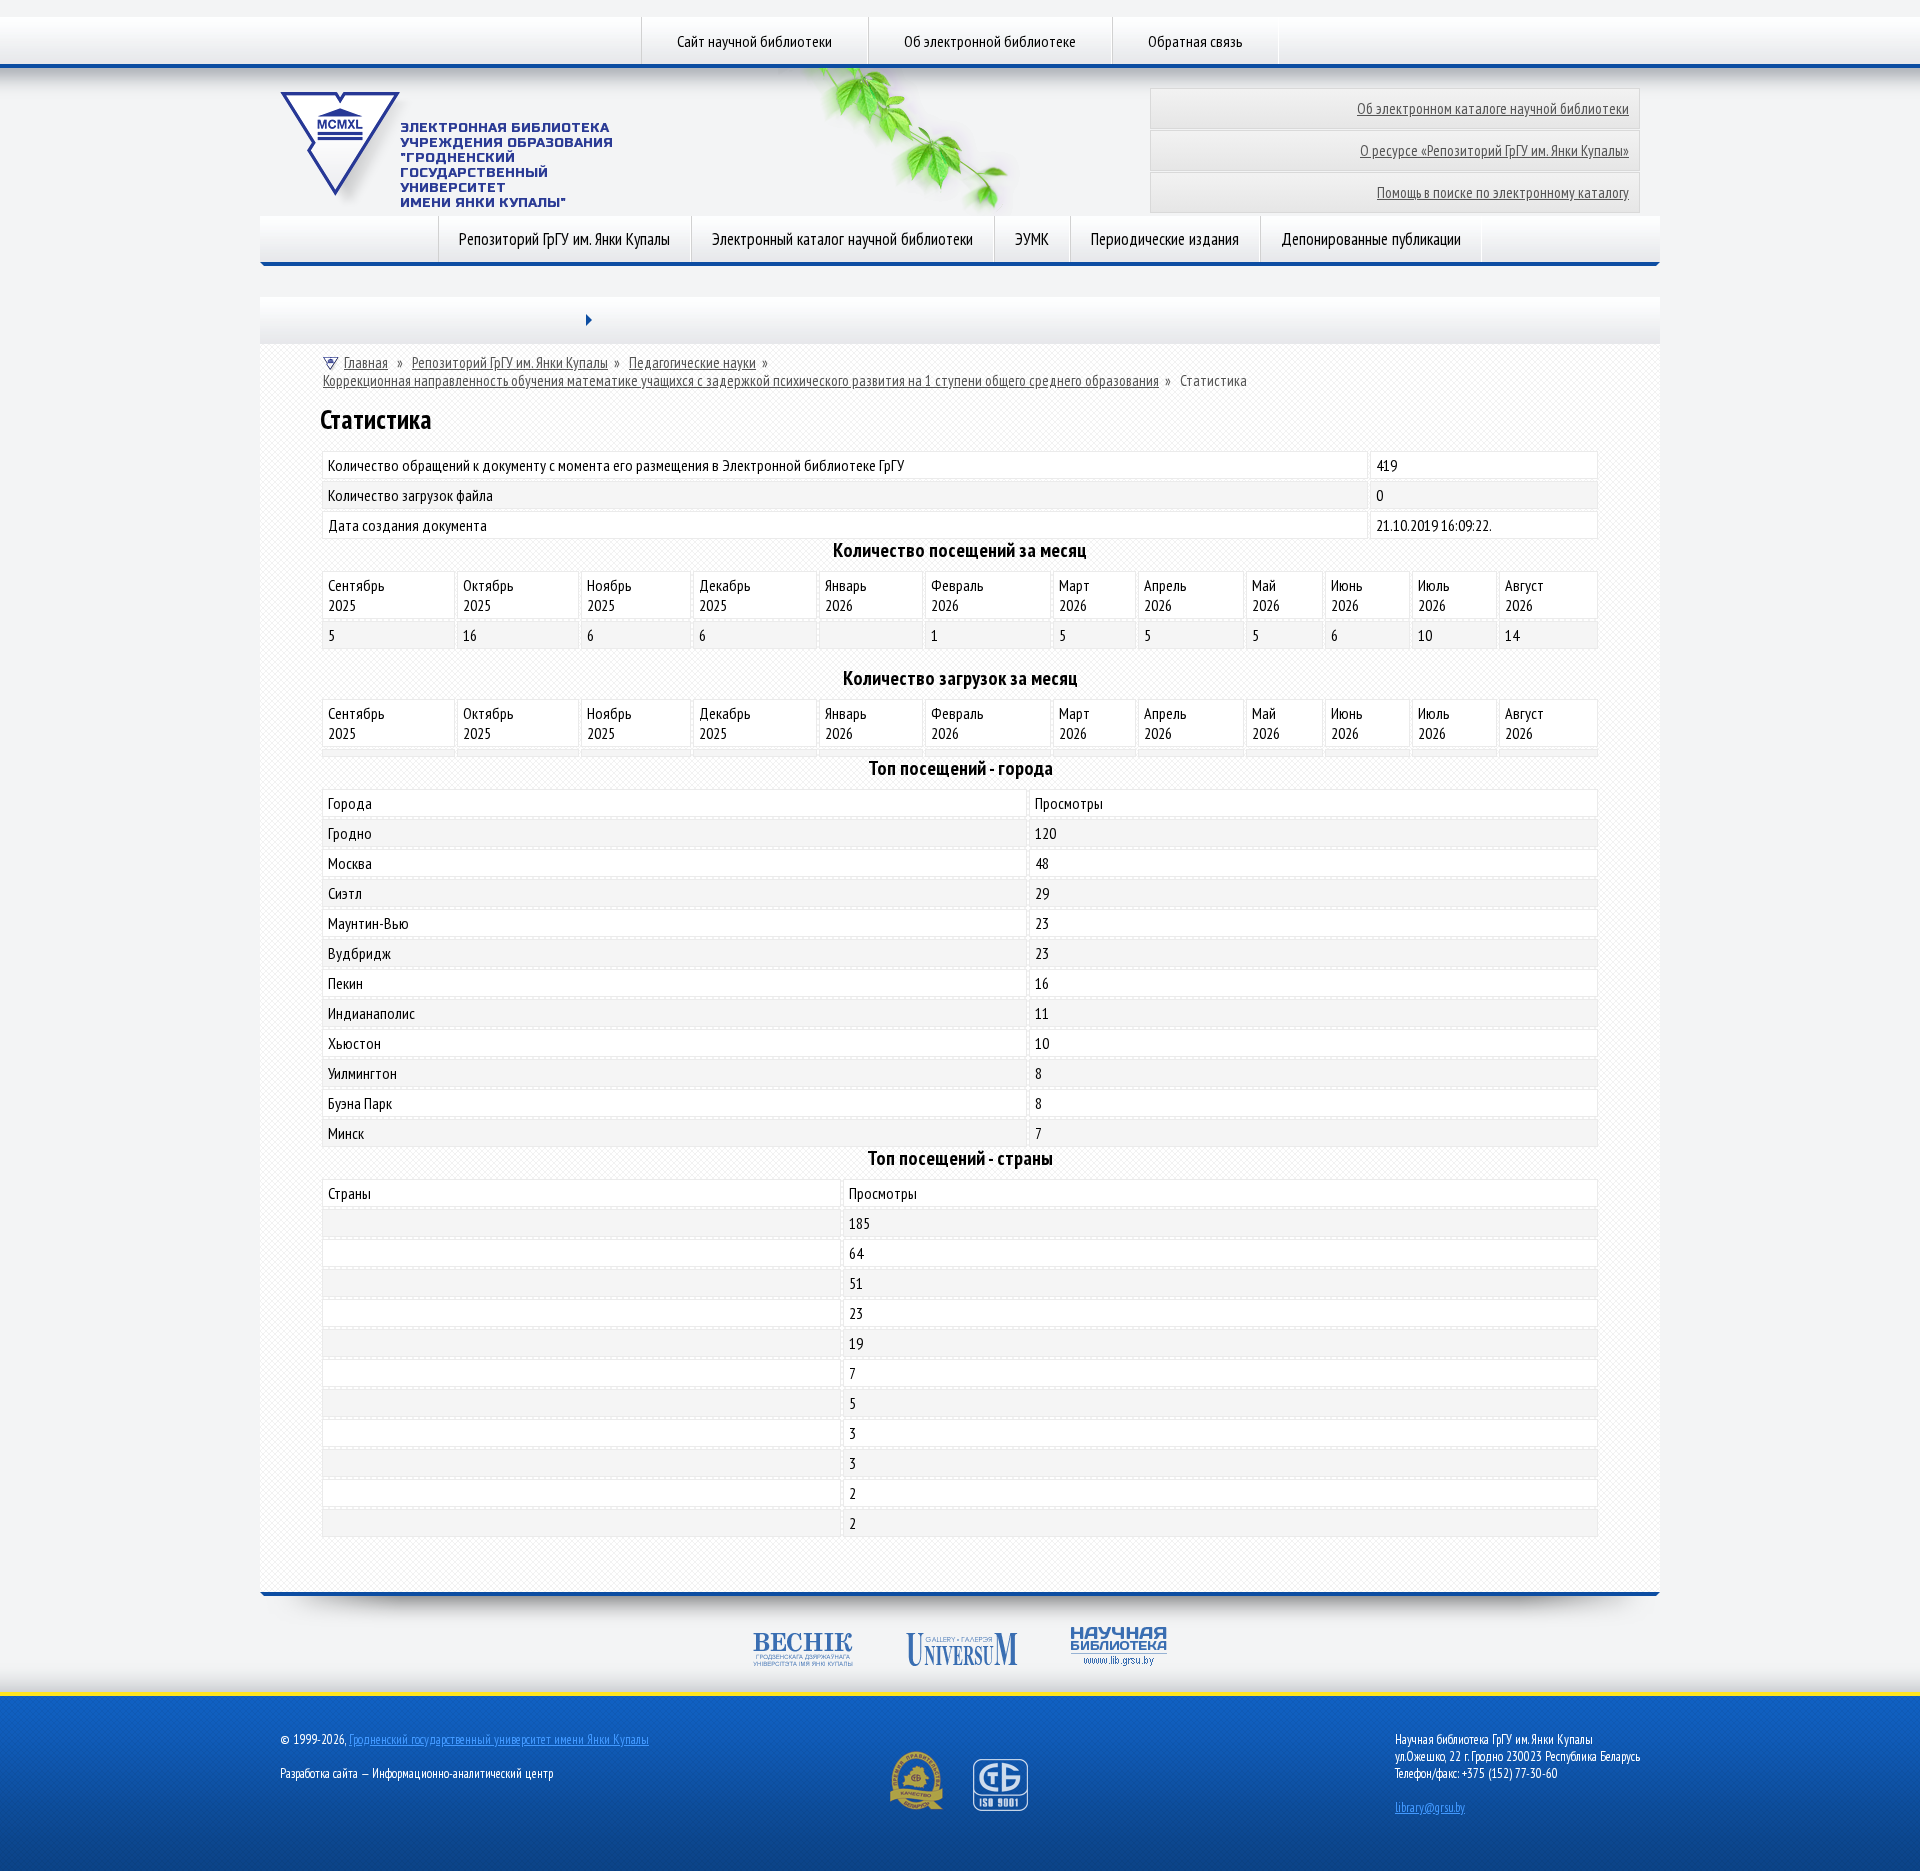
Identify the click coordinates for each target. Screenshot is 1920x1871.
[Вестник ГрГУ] (803, 1649)
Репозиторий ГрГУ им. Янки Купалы (564, 239)
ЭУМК (1032, 239)
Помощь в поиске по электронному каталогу (1503, 192)
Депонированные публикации (1371, 239)
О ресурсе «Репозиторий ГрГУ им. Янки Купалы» (1494, 150)
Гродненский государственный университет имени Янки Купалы (499, 1739)
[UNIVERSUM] (962, 1649)
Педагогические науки (692, 363)
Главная (366, 363)
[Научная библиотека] (1119, 1646)
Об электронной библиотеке (990, 41)
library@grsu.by (1430, 1807)
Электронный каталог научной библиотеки (842, 239)
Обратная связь (1195, 41)
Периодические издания (1165, 239)
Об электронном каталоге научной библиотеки (1493, 108)
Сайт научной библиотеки (754, 41)
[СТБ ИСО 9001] (1013, 1806)
